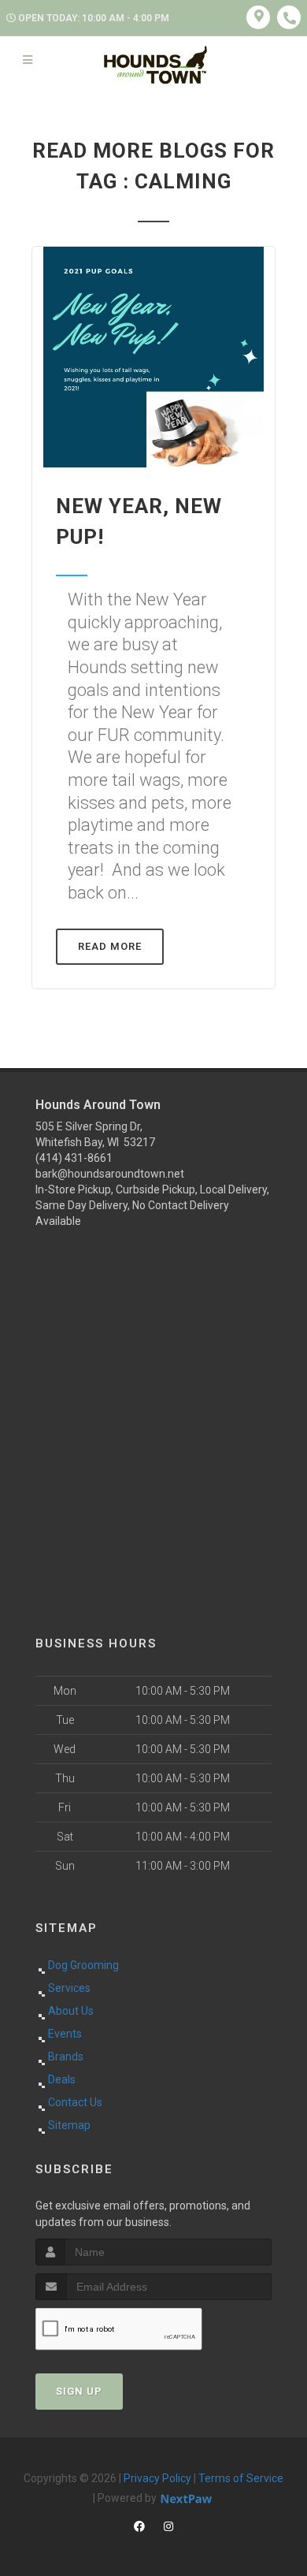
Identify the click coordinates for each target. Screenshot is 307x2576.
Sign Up (79, 2391)
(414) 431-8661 (74, 1158)
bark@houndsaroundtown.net (110, 1174)
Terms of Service (241, 2478)
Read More (110, 946)
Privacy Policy (157, 2478)
